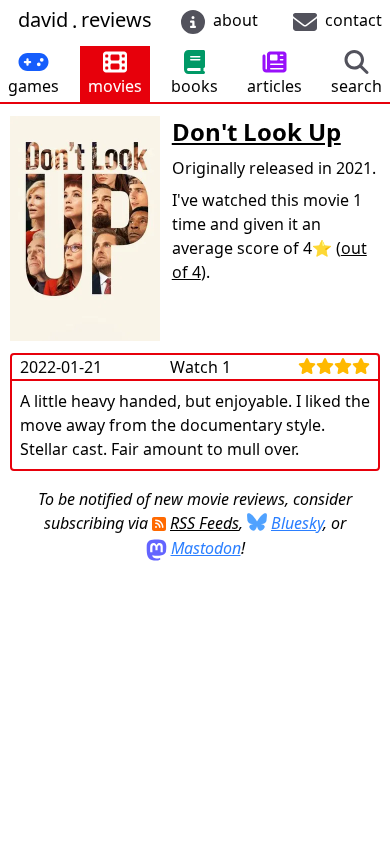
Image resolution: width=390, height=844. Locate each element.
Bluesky (297, 523)
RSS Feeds (204, 523)
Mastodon (206, 548)
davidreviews (85, 20)
